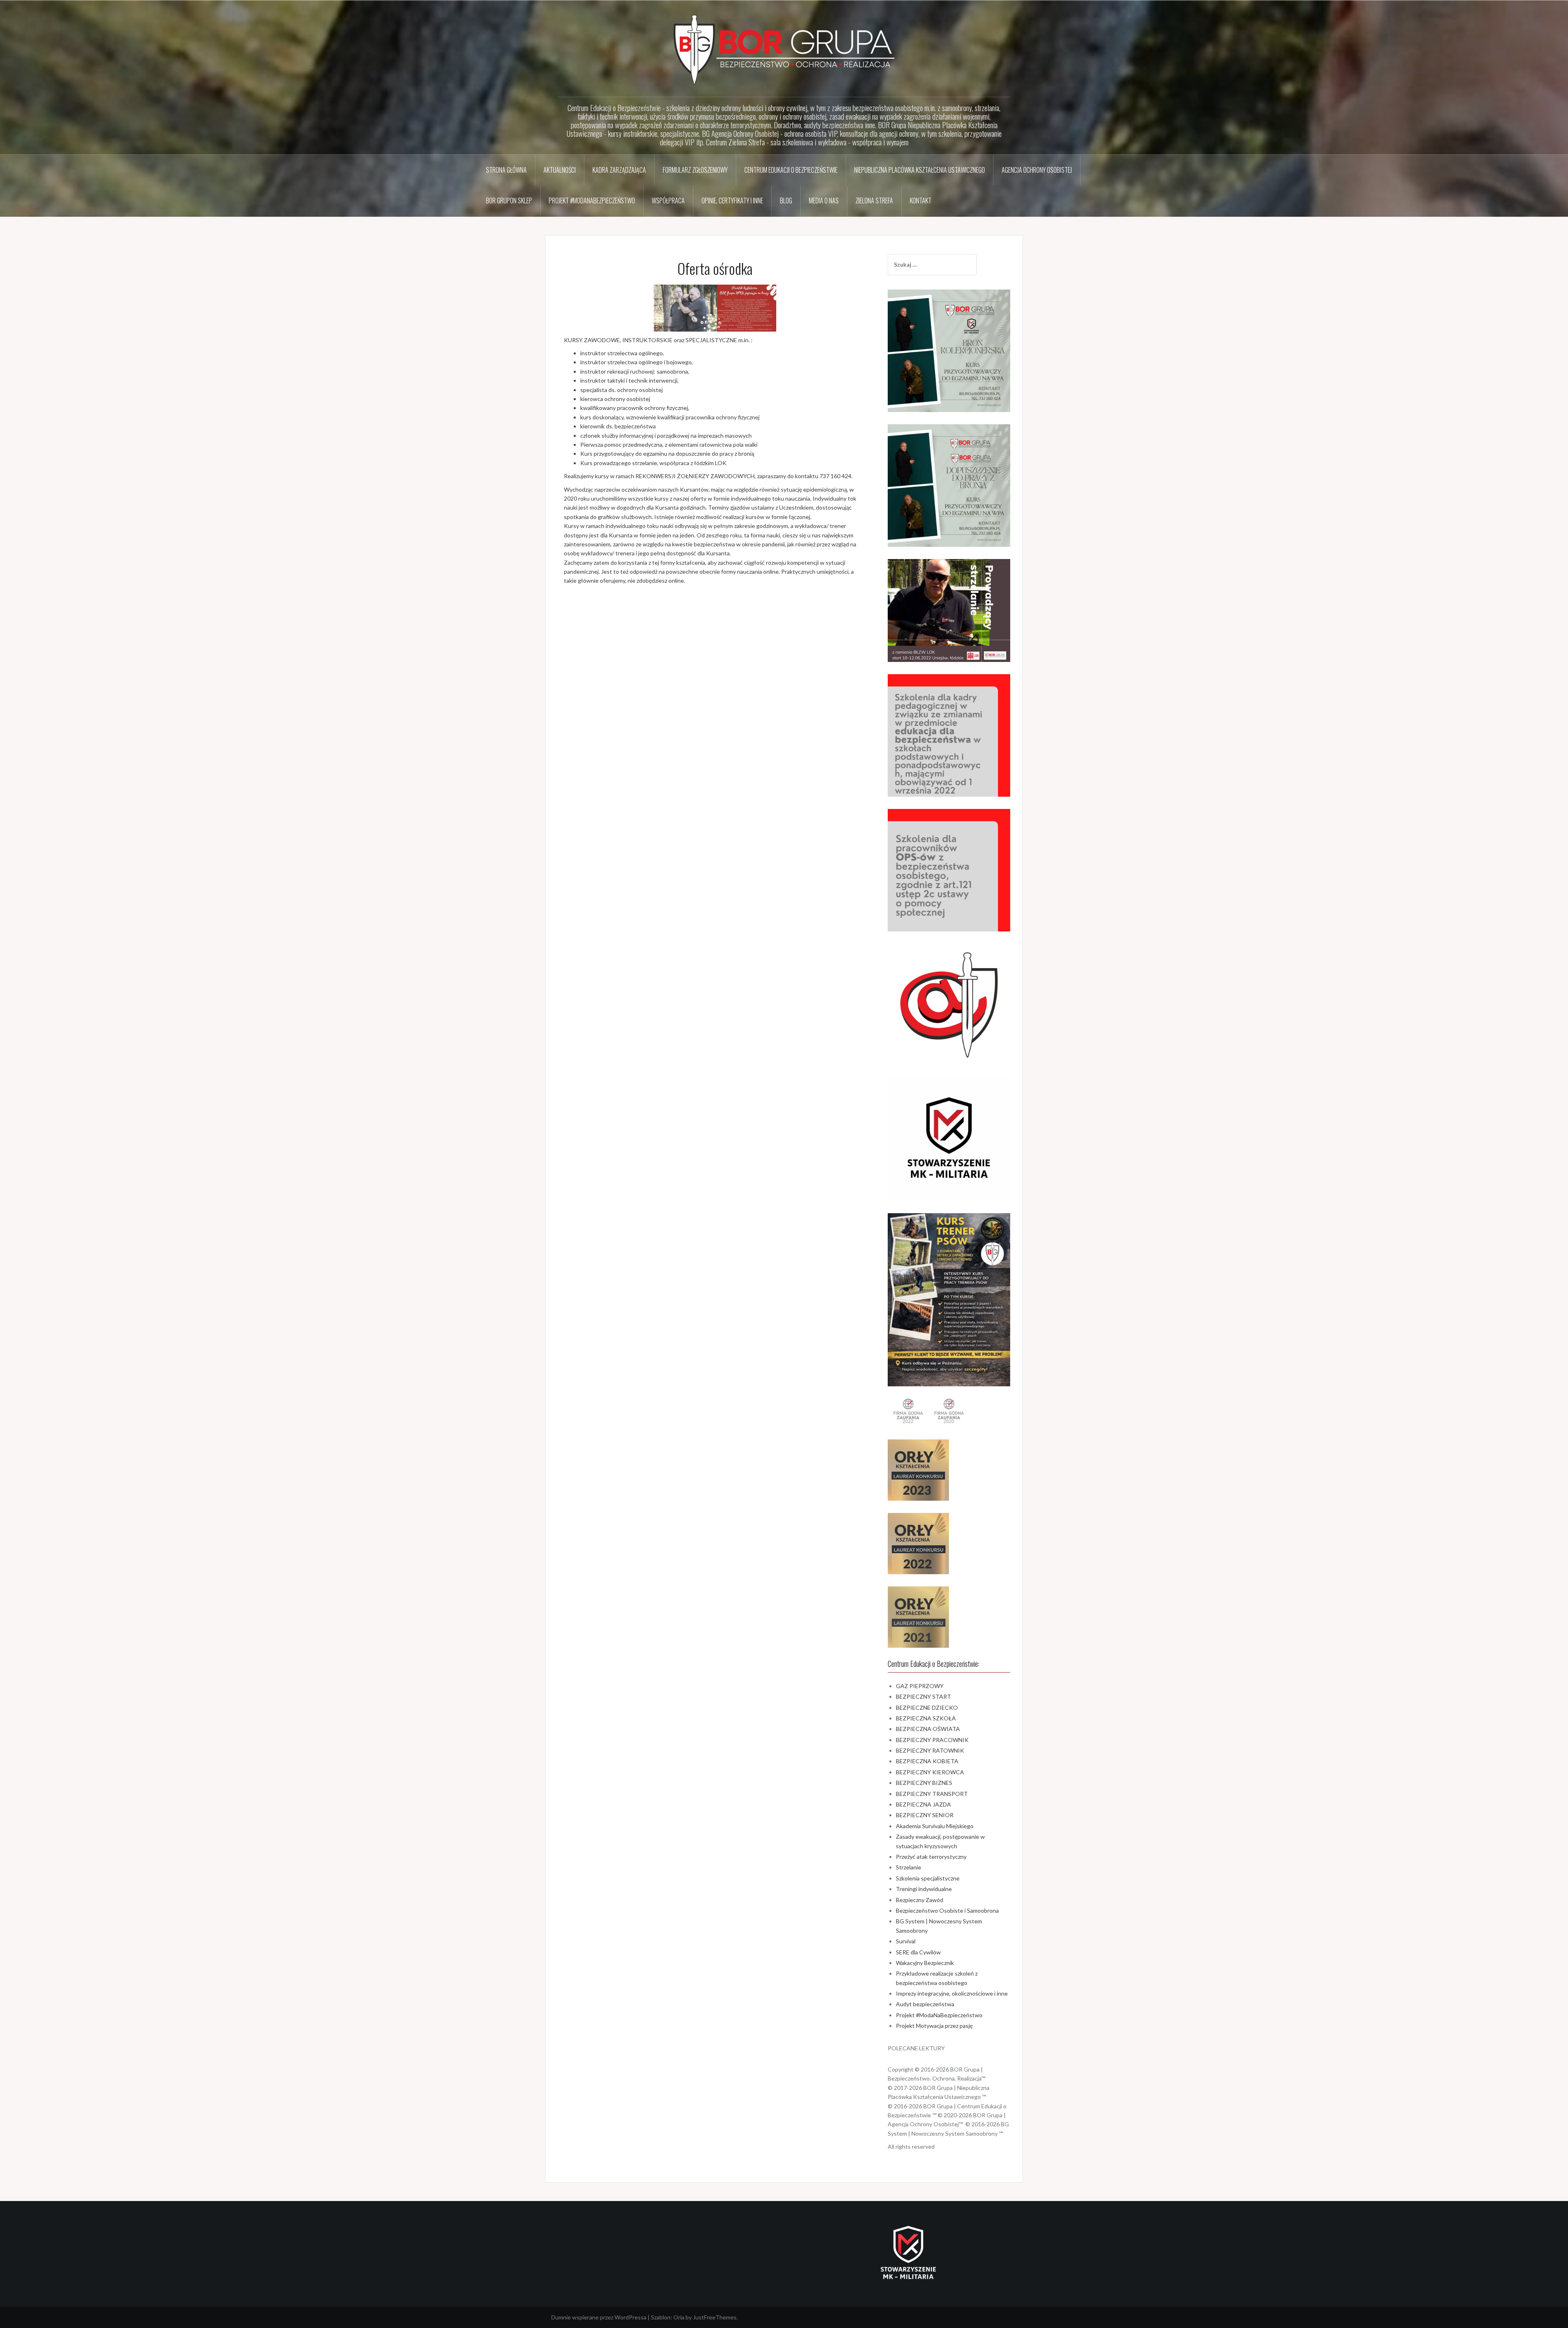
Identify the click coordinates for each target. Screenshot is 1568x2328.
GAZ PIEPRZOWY (920, 1686)
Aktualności (560, 170)
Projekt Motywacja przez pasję (934, 2026)
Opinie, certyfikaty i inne (732, 200)
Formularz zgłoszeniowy (695, 170)
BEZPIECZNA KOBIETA (927, 1761)
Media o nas (824, 200)
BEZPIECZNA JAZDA (923, 1804)
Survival (906, 1941)
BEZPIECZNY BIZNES (924, 1783)
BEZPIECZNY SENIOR (925, 1815)
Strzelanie (909, 1867)
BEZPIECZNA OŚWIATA (928, 1729)
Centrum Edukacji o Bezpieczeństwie (791, 170)
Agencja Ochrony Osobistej (1037, 170)
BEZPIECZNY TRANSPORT (932, 1794)
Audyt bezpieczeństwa (925, 2004)
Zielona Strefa (874, 200)
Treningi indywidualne (924, 1889)
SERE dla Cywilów (918, 1952)
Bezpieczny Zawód (920, 1900)
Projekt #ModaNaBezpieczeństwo (592, 200)
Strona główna (506, 170)
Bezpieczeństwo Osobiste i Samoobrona (947, 1910)
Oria (679, 2317)
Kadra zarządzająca (619, 170)
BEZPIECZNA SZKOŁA (926, 1718)
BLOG (786, 200)
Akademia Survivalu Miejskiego (935, 1826)
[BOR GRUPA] (784, 49)
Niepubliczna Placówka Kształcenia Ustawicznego (920, 170)
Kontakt (921, 200)
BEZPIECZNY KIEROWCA (930, 1772)
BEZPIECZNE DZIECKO (927, 1708)
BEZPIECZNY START (923, 1696)
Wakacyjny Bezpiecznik (925, 1963)
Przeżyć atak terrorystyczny (931, 1857)
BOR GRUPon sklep (509, 200)
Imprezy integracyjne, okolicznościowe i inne (952, 1993)
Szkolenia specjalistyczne (928, 1878)
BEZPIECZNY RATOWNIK (930, 1750)
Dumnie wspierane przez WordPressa (599, 2317)
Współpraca (668, 200)
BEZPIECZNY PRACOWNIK (932, 1740)
